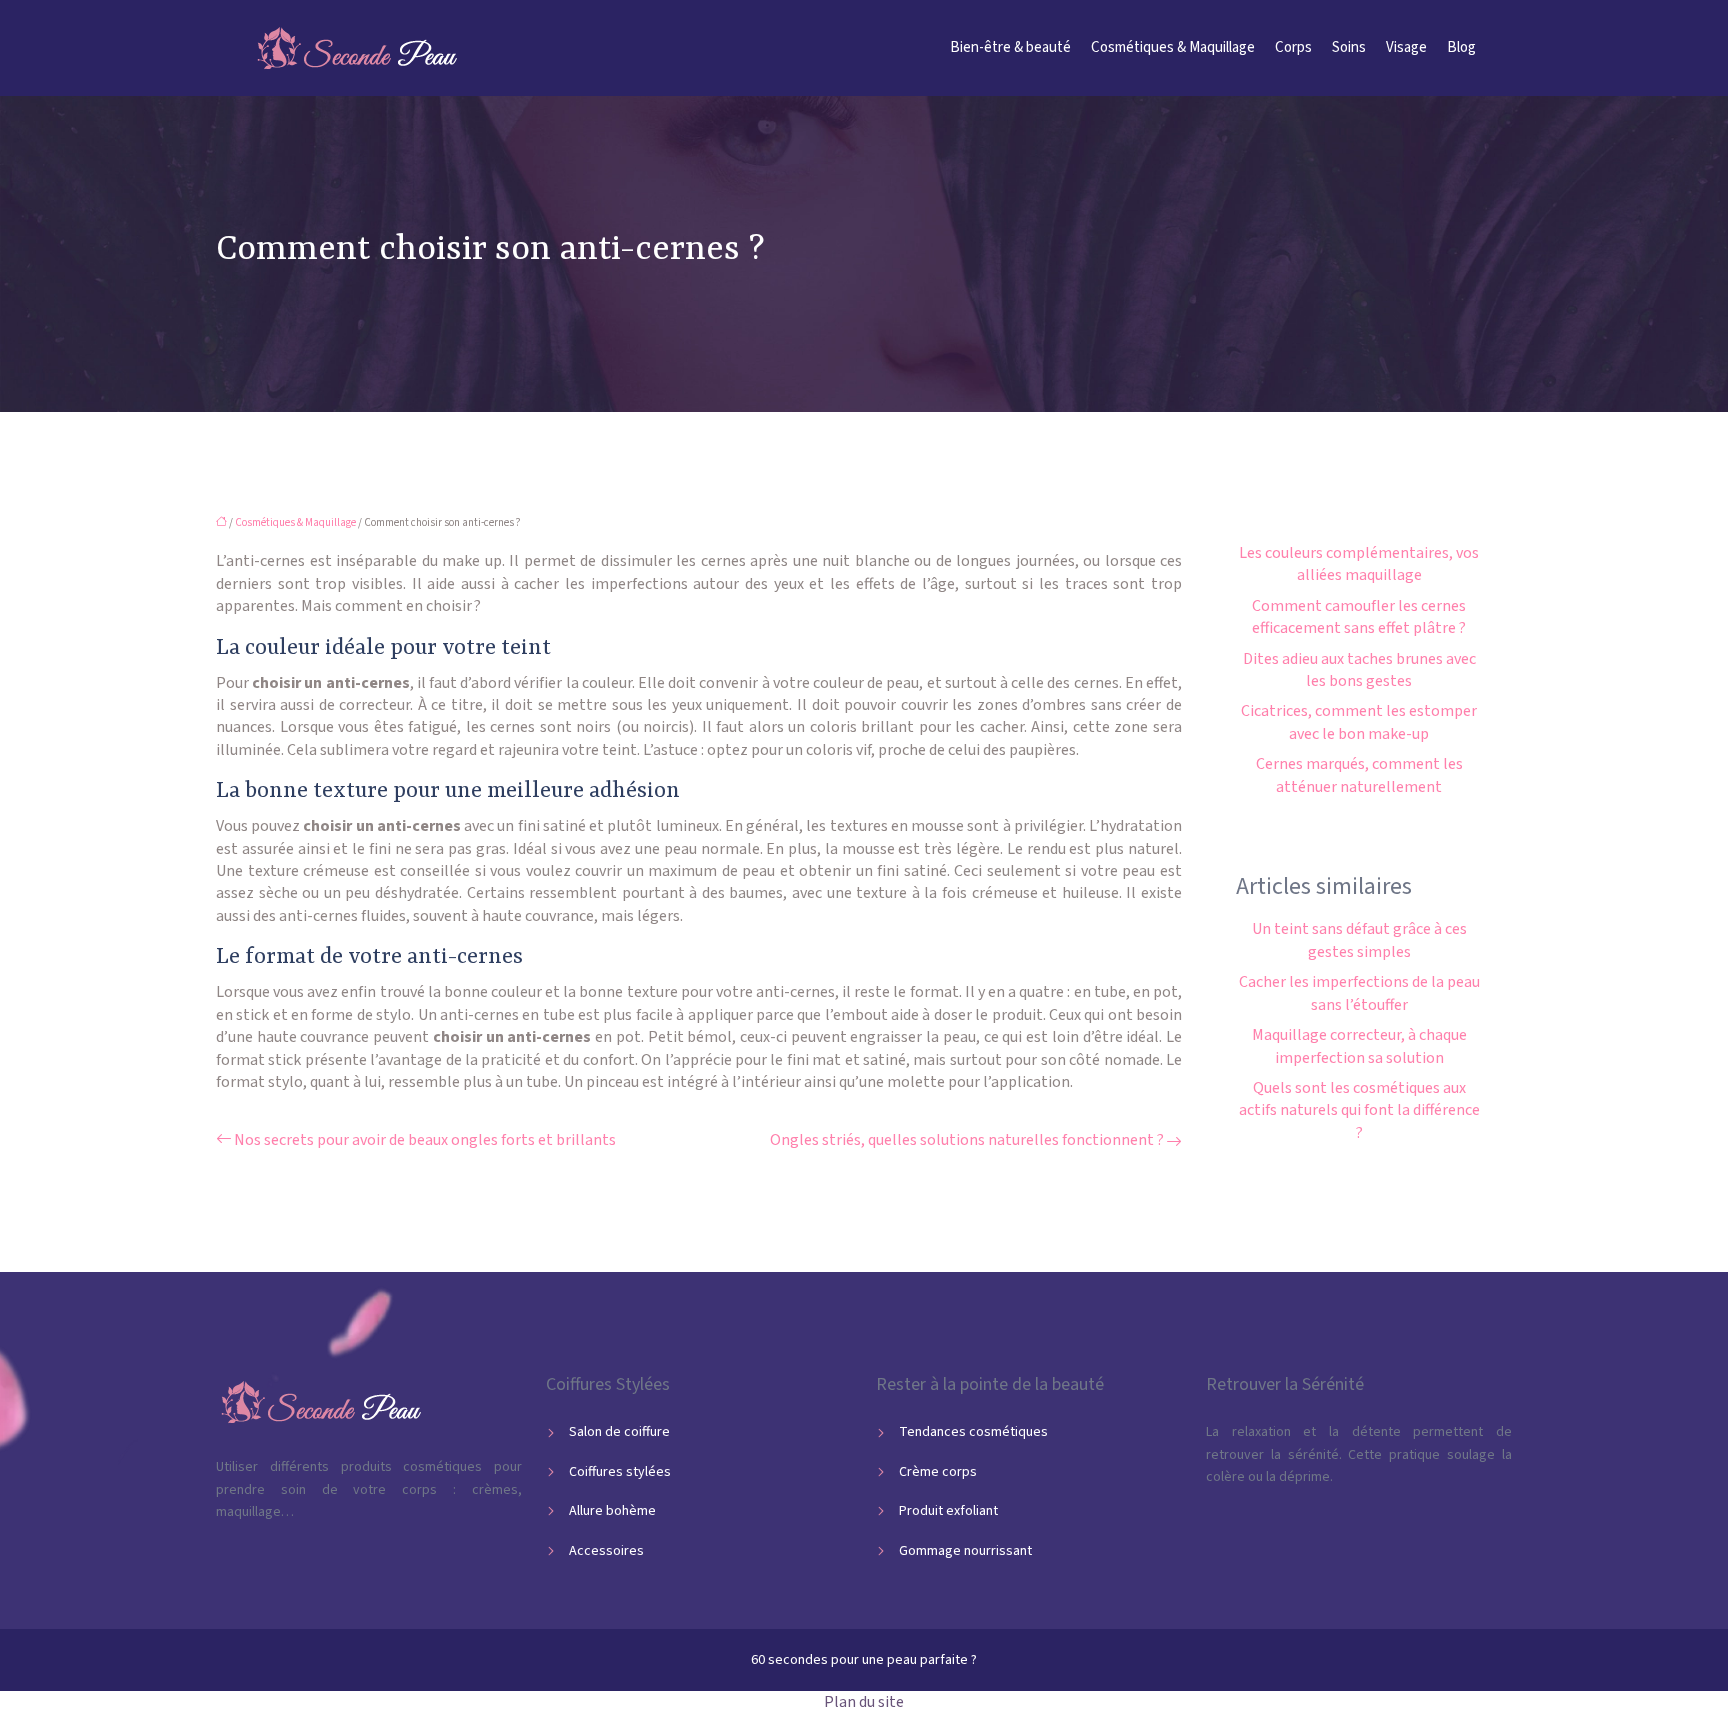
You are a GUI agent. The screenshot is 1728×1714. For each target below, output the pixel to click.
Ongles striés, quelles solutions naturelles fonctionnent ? (967, 1140)
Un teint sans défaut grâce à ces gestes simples (1359, 940)
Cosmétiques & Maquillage (1173, 47)
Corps (1293, 47)
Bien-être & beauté (1010, 47)
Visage (1406, 47)
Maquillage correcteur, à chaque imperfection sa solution (1359, 1046)
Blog (1461, 47)
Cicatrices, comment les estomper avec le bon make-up (1359, 722)
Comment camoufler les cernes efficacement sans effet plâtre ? (1359, 617)
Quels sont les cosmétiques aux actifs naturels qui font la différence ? (1359, 1110)
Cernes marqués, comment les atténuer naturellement (1359, 775)
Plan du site (864, 1702)
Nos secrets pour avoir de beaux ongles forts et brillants (425, 1140)
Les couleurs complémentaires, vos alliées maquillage (1359, 564)
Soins (1349, 47)
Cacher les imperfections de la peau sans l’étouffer (1359, 993)
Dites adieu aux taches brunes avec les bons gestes (1359, 670)
